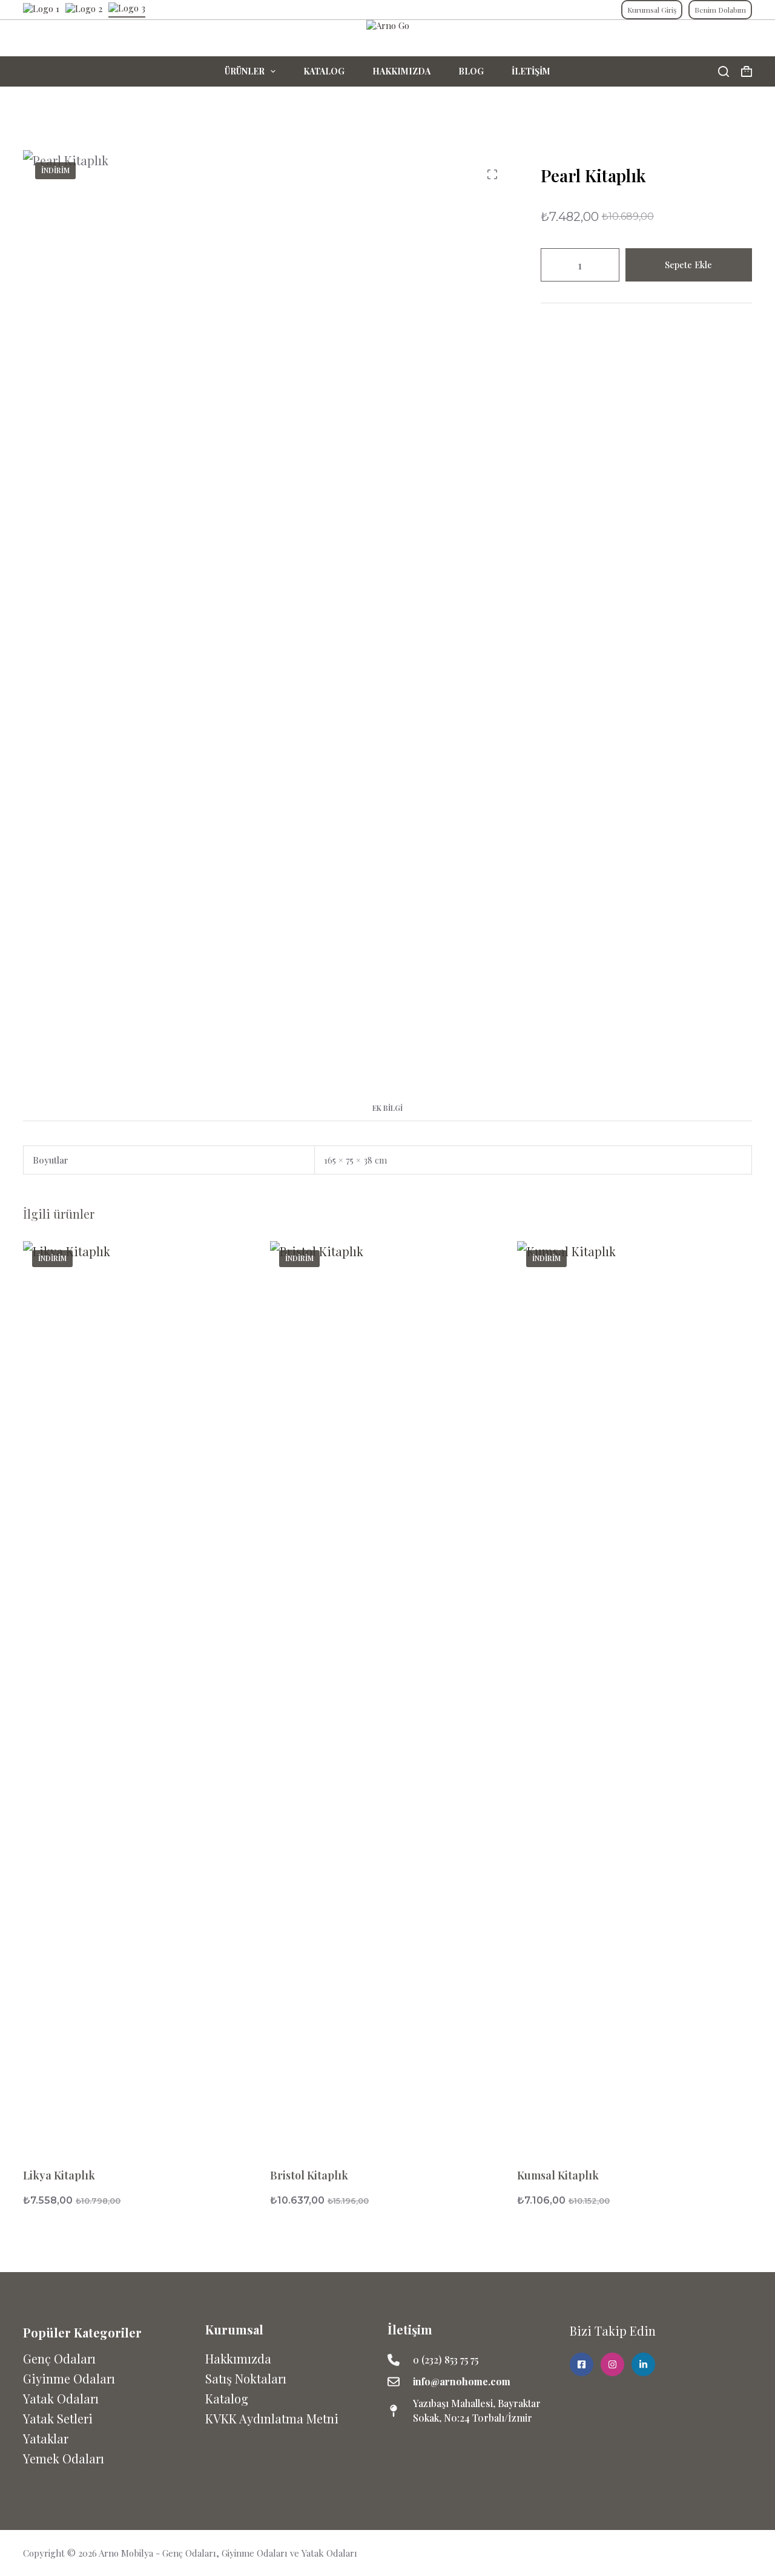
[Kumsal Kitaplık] (635, 1695)
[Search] (724, 71)
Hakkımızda (238, 2358)
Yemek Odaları (64, 2458)
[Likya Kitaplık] (140, 1695)
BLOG (471, 71)
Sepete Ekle (688, 265)
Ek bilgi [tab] (387, 1108)
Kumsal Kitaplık (558, 2175)
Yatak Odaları (61, 2398)
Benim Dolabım (720, 10)
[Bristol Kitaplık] (387, 1695)
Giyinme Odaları (69, 2378)
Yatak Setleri (58, 2418)
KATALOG (324, 71)
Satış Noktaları (246, 2378)
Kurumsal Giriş (652, 10)
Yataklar (46, 2438)
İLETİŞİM (531, 71)
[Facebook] (719, 2553)
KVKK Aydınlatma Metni (272, 2418)
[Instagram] (744, 2553)
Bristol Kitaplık (309, 2175)
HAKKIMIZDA (401, 71)
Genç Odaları (59, 2358)
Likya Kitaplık (59, 2175)
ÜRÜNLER (245, 71)
